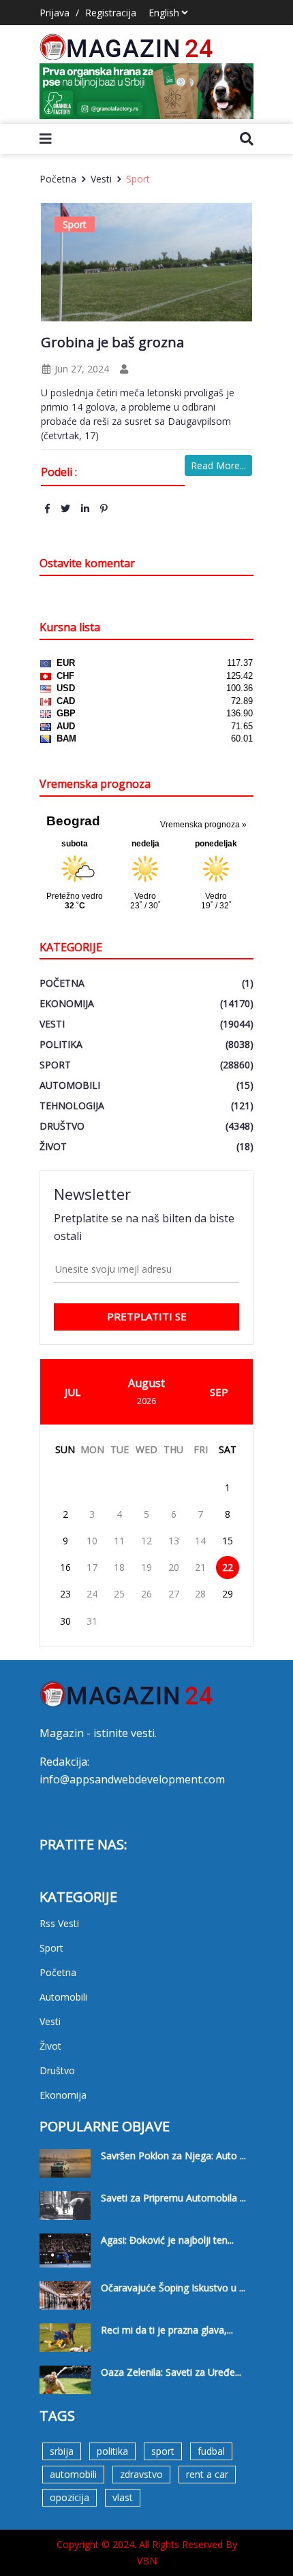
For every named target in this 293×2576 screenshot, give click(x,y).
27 (174, 1594)
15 (228, 1541)
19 (146, 1567)
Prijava (55, 13)
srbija (62, 2451)
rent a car (207, 2474)
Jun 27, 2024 (80, 369)
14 (200, 1541)
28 (200, 1594)
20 (174, 1567)
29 (228, 1594)
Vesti (101, 179)
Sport (138, 179)
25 (119, 1594)
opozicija (70, 2497)
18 (119, 1567)
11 (119, 1541)
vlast (123, 2497)
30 (65, 1621)
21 (200, 1567)
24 (92, 1594)
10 (92, 1541)
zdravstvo (141, 2474)
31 (92, 1621)
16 (65, 1567)
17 (92, 1567)
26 (146, 1594)
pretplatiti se (147, 1316)
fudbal (211, 2451)
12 (146, 1541)
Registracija (111, 13)
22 (228, 1567)
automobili (73, 2474)
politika (112, 2451)
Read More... (218, 465)
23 (65, 1594)
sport (163, 2451)
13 (174, 1541)
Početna (58, 179)
